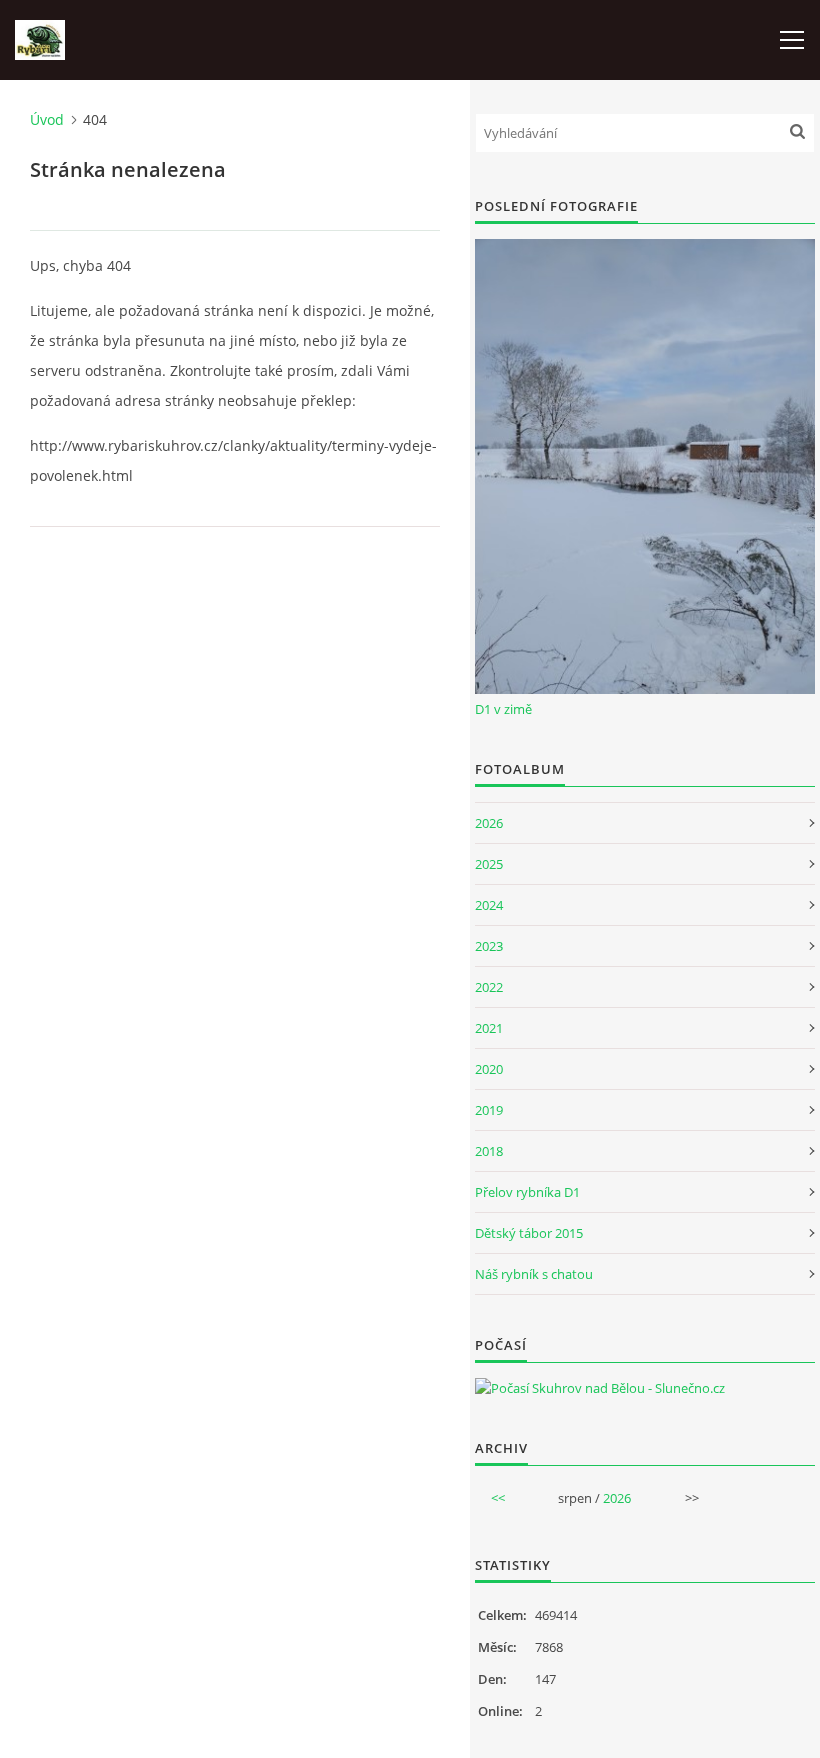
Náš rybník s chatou (534, 1274)
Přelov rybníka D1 (527, 1192)
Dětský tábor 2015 (529, 1233)
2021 (489, 1028)
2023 (489, 946)
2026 (489, 823)
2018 (489, 1151)
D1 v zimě (503, 709)
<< (498, 1498)
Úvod (47, 119)
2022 (489, 987)
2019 (489, 1110)
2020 (489, 1069)
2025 (489, 864)
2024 (489, 905)
